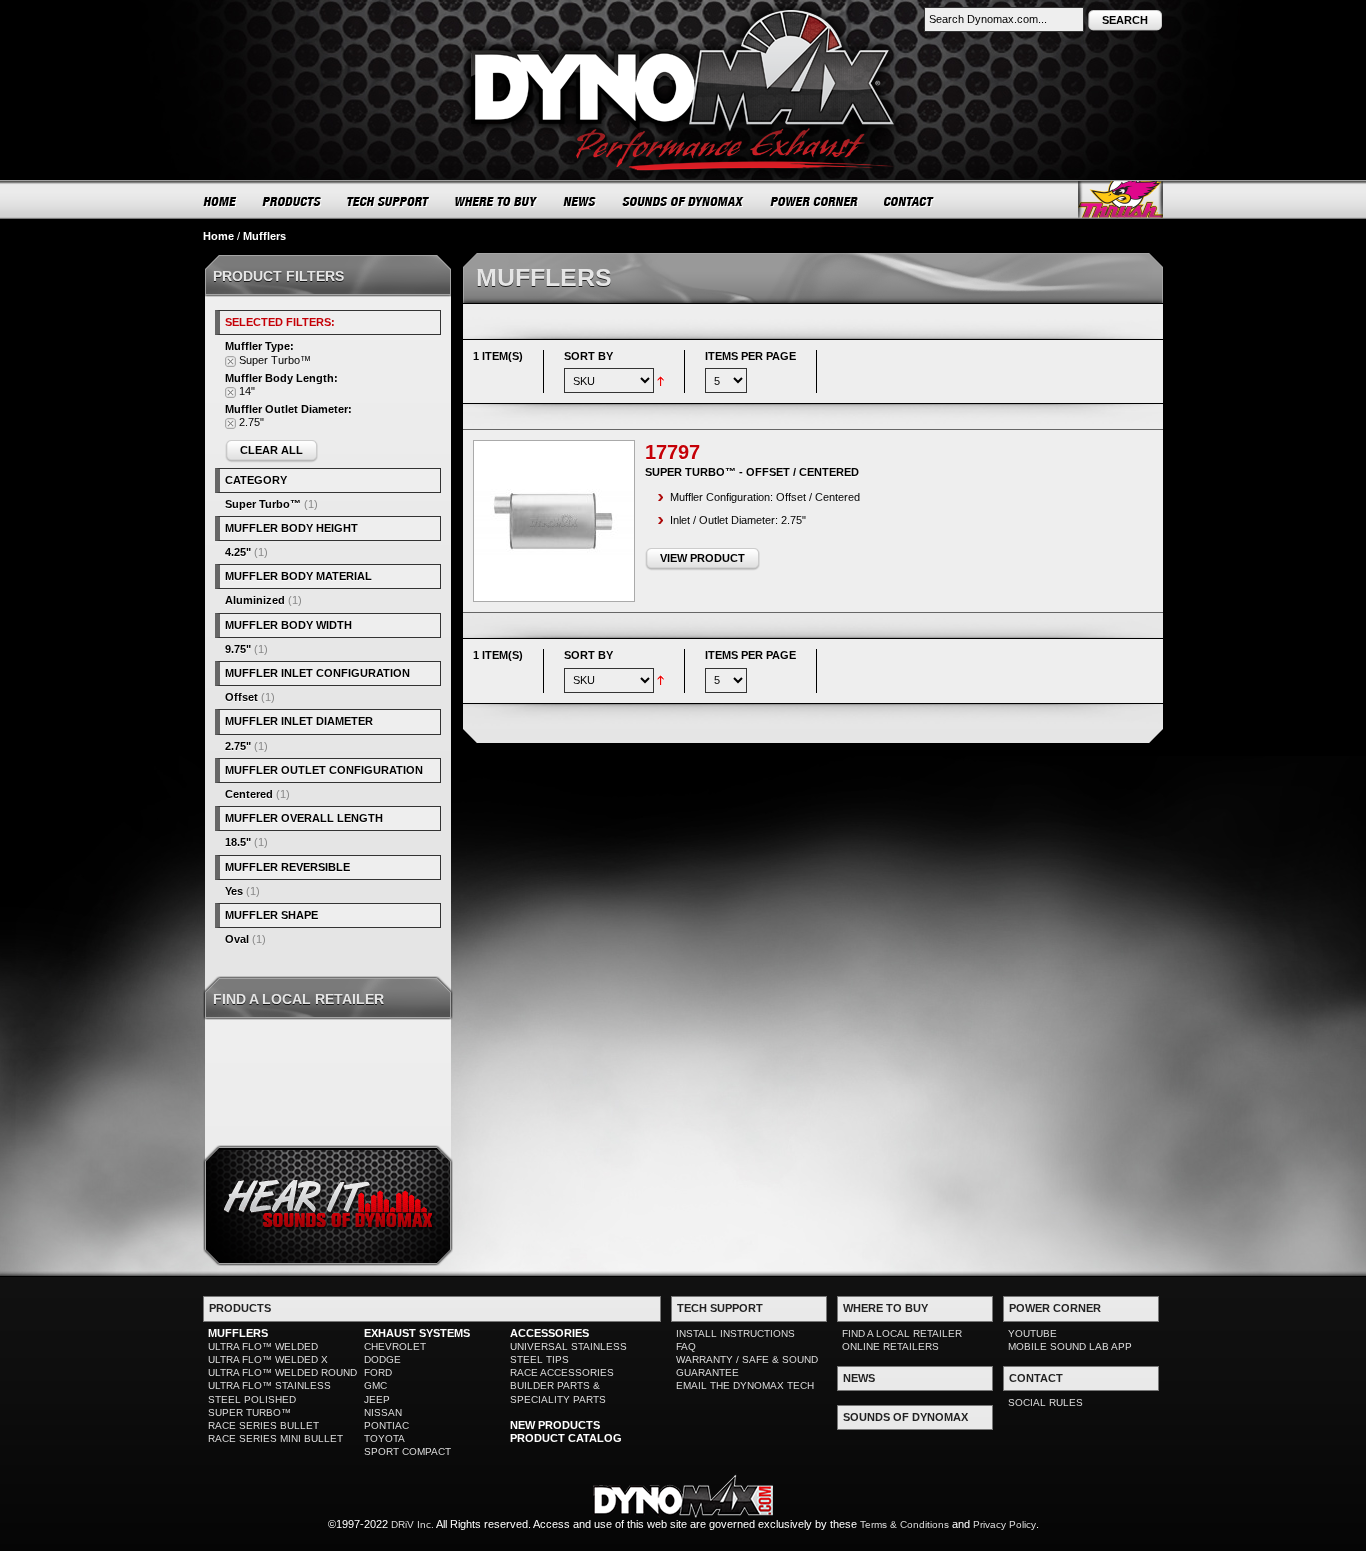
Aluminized (255, 600)
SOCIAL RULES (1045, 1402)
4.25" (238, 552)
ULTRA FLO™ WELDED (263, 1346)
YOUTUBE (1032, 1333)
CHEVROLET (395, 1346)
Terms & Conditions (904, 1524)
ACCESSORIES (549, 1333)
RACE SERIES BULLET (263, 1425)
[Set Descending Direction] (660, 380)
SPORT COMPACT (407, 1451)
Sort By (588, 356)
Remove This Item (230, 361)
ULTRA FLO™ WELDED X (268, 1359)
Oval (237, 939)
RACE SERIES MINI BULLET (275, 1438)
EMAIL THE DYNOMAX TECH (745, 1385)
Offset (241, 697)
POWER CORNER (814, 201)
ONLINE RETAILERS (890, 1346)
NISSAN (383, 1412)
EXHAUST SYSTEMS (417, 1333)
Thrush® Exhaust (1120, 199)
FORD (378, 1372)
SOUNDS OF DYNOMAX (683, 201)
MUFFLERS (238, 1333)
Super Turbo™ (263, 504)
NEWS (580, 201)
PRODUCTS (292, 201)
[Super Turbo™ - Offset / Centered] (554, 521)
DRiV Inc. (412, 1524)
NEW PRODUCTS (555, 1425)
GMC (375, 1385)
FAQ (686, 1346)
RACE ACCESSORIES (562, 1372)
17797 (672, 452)
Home (218, 236)
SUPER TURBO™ (249, 1412)
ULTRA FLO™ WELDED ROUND (282, 1372)
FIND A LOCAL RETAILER (902, 1333)
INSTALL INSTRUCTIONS (735, 1333)
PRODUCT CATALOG (566, 1438)
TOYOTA (384, 1438)
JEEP (377, 1399)
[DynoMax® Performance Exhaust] (683, 14)
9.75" (238, 649)
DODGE (382, 1359)
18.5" (238, 842)
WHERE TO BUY (496, 201)
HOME (220, 201)
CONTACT (909, 201)
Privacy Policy (1004, 1524)
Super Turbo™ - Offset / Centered (752, 472)
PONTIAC (386, 1425)
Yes (234, 891)
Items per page (750, 356)
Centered (249, 794)
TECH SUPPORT (388, 201)
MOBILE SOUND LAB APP (1070, 1346)
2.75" (238, 746)
